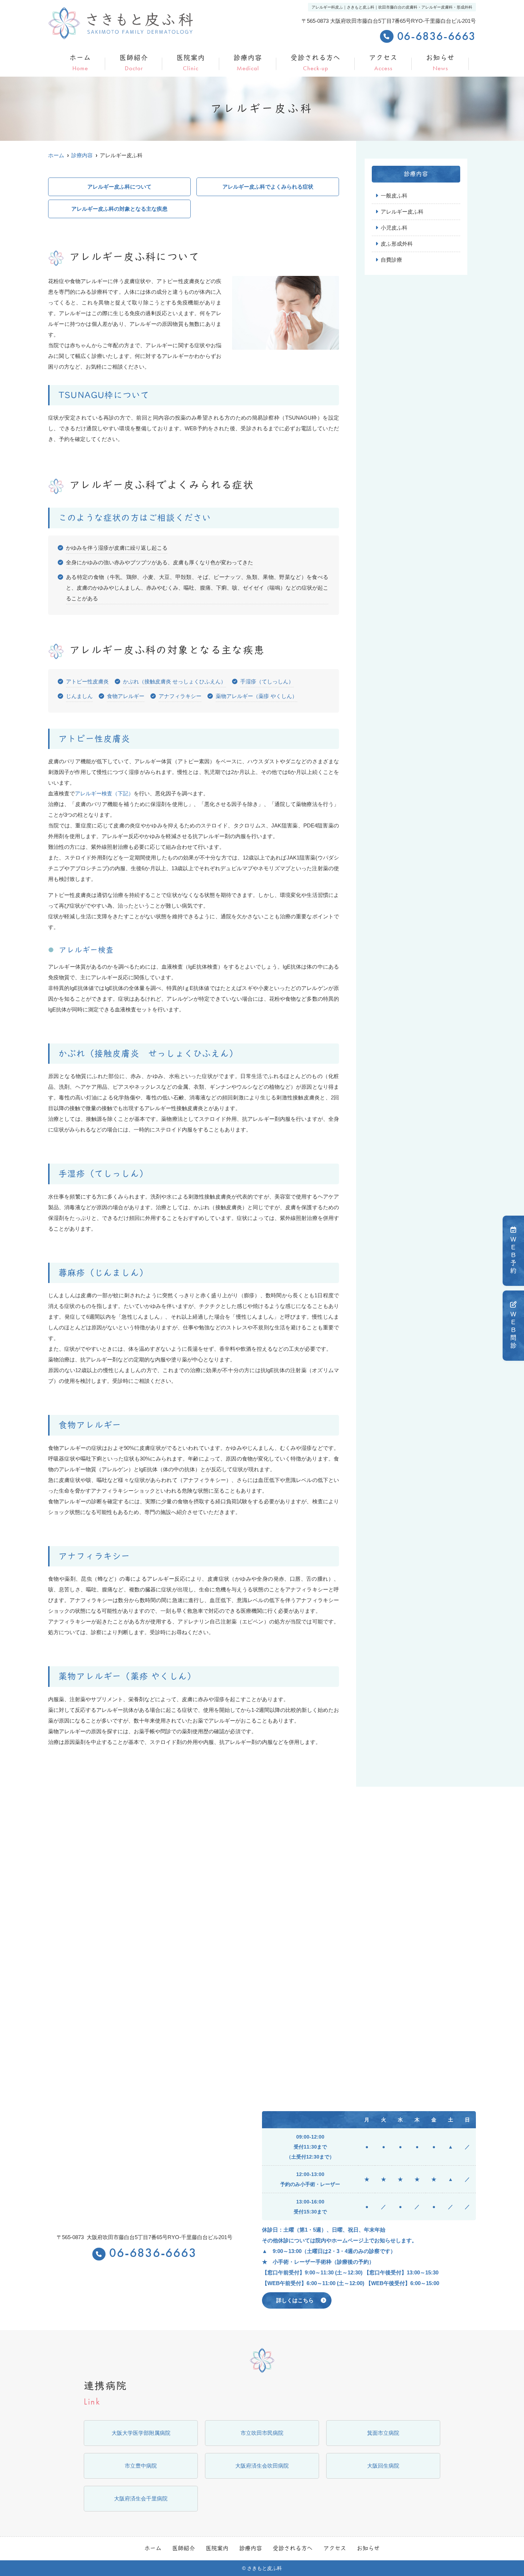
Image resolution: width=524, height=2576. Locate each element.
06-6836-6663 (153, 2254)
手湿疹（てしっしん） (267, 681)
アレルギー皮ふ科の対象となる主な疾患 (119, 209)
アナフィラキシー (180, 696)
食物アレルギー (126, 696)
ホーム (80, 63)
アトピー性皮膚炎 (87, 681)
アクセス (383, 63)
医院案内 (191, 63)
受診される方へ (315, 63)
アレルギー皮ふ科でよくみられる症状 (268, 187)
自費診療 (391, 260)
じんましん (79, 696)
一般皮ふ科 (394, 196)
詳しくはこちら (295, 2300)
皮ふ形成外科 (397, 244)
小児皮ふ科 (394, 228)
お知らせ (440, 63)
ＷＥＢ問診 (513, 1330)
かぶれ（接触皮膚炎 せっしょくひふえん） (174, 681)
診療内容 (248, 63)
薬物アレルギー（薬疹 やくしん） (256, 696)
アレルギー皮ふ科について (119, 187)
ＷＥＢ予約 (513, 1256)
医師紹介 (134, 63)
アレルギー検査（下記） (104, 793)
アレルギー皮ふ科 (402, 212)
